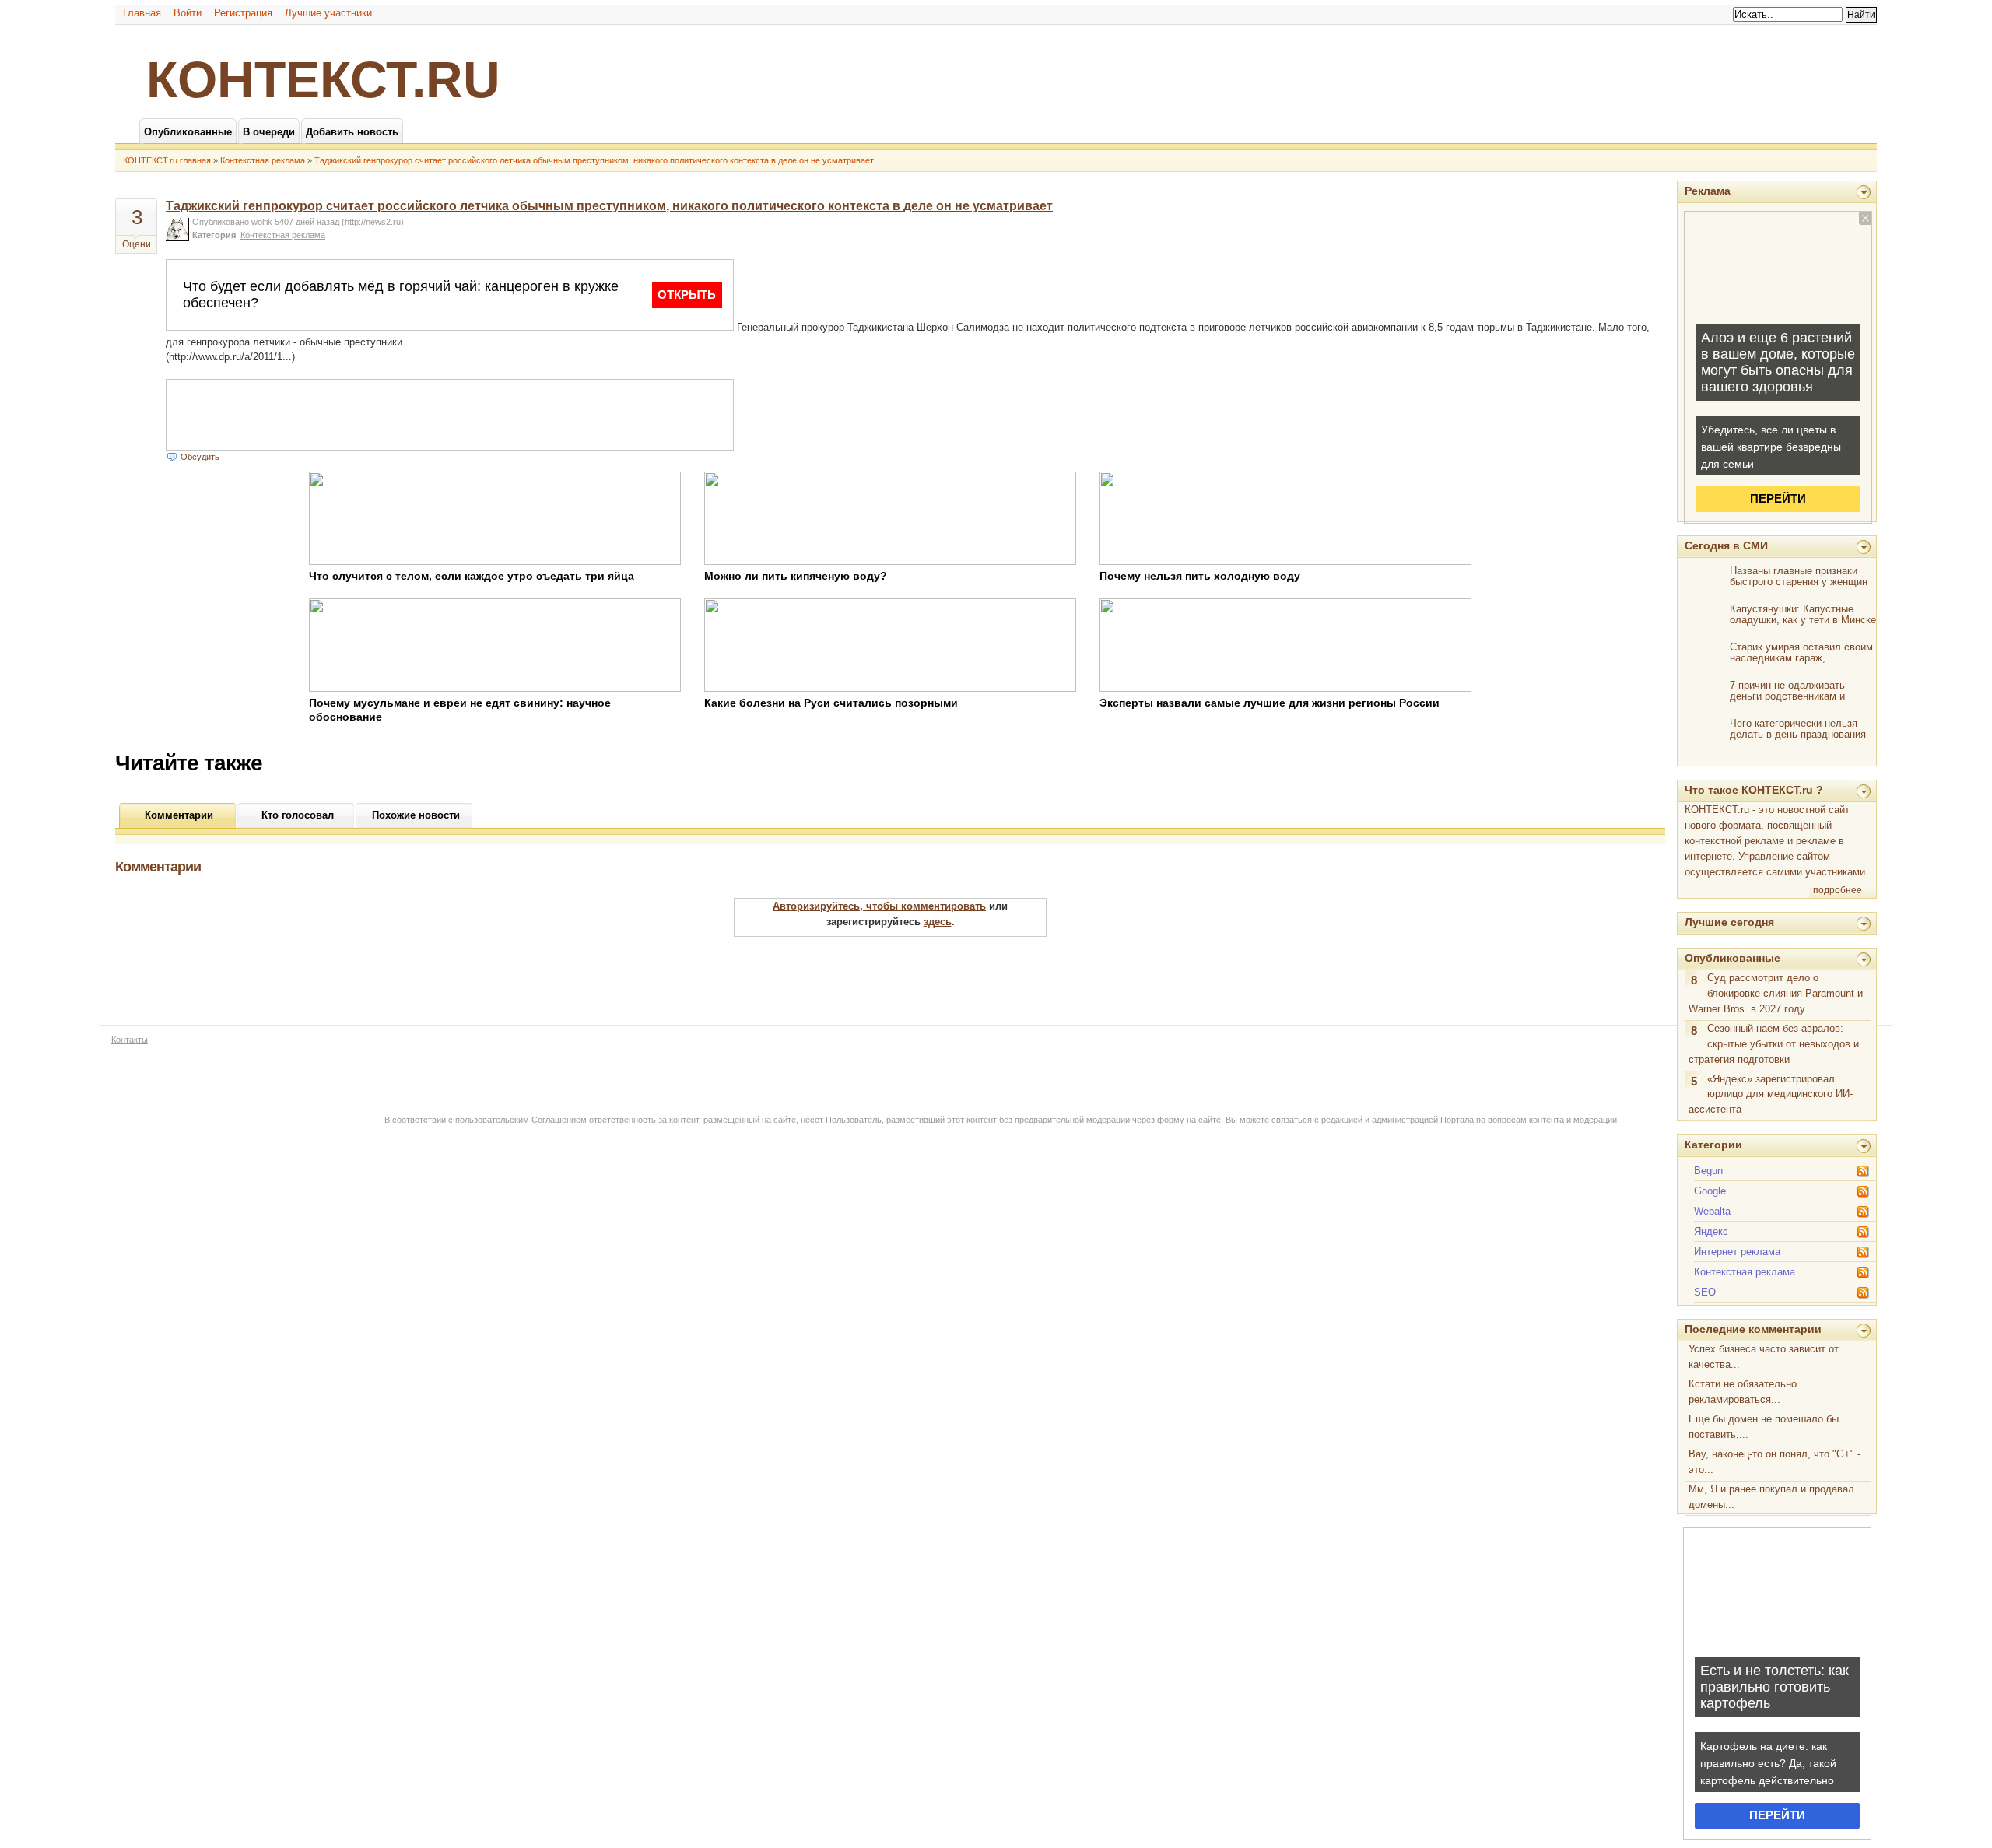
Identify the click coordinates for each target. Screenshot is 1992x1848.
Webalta (1712, 1211)
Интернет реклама (1737, 1252)
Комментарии (179, 815)
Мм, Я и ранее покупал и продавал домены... (1771, 1497)
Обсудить (200, 457)
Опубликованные (1732, 958)
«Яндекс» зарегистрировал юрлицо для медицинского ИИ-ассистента (1771, 1094)
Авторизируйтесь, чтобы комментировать (879, 906)
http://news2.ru (373, 222)
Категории (1713, 1145)
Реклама (1708, 191)
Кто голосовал (298, 815)
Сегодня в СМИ (1726, 545)
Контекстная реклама (263, 160)
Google (1710, 1191)
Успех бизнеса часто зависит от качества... (1764, 1357)
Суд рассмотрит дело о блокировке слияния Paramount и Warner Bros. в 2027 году (1776, 993)
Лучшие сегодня (1729, 922)
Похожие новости (416, 815)
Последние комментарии (1753, 1329)
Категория (214, 235)
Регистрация (243, 13)
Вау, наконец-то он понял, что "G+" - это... (1775, 1462)
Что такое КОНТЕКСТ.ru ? (1754, 790)
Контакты (130, 1040)
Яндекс (1711, 1231)
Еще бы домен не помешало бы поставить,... (1764, 1427)
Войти (188, 13)
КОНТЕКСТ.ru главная (167, 160)
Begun (1708, 1171)
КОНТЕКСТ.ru (323, 79)
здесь (938, 922)
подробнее (1838, 890)
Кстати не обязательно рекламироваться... (1743, 1392)
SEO (1705, 1292)
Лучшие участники (328, 13)
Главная (142, 13)
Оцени (137, 244)
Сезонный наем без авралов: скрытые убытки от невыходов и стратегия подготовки (1774, 1044)
